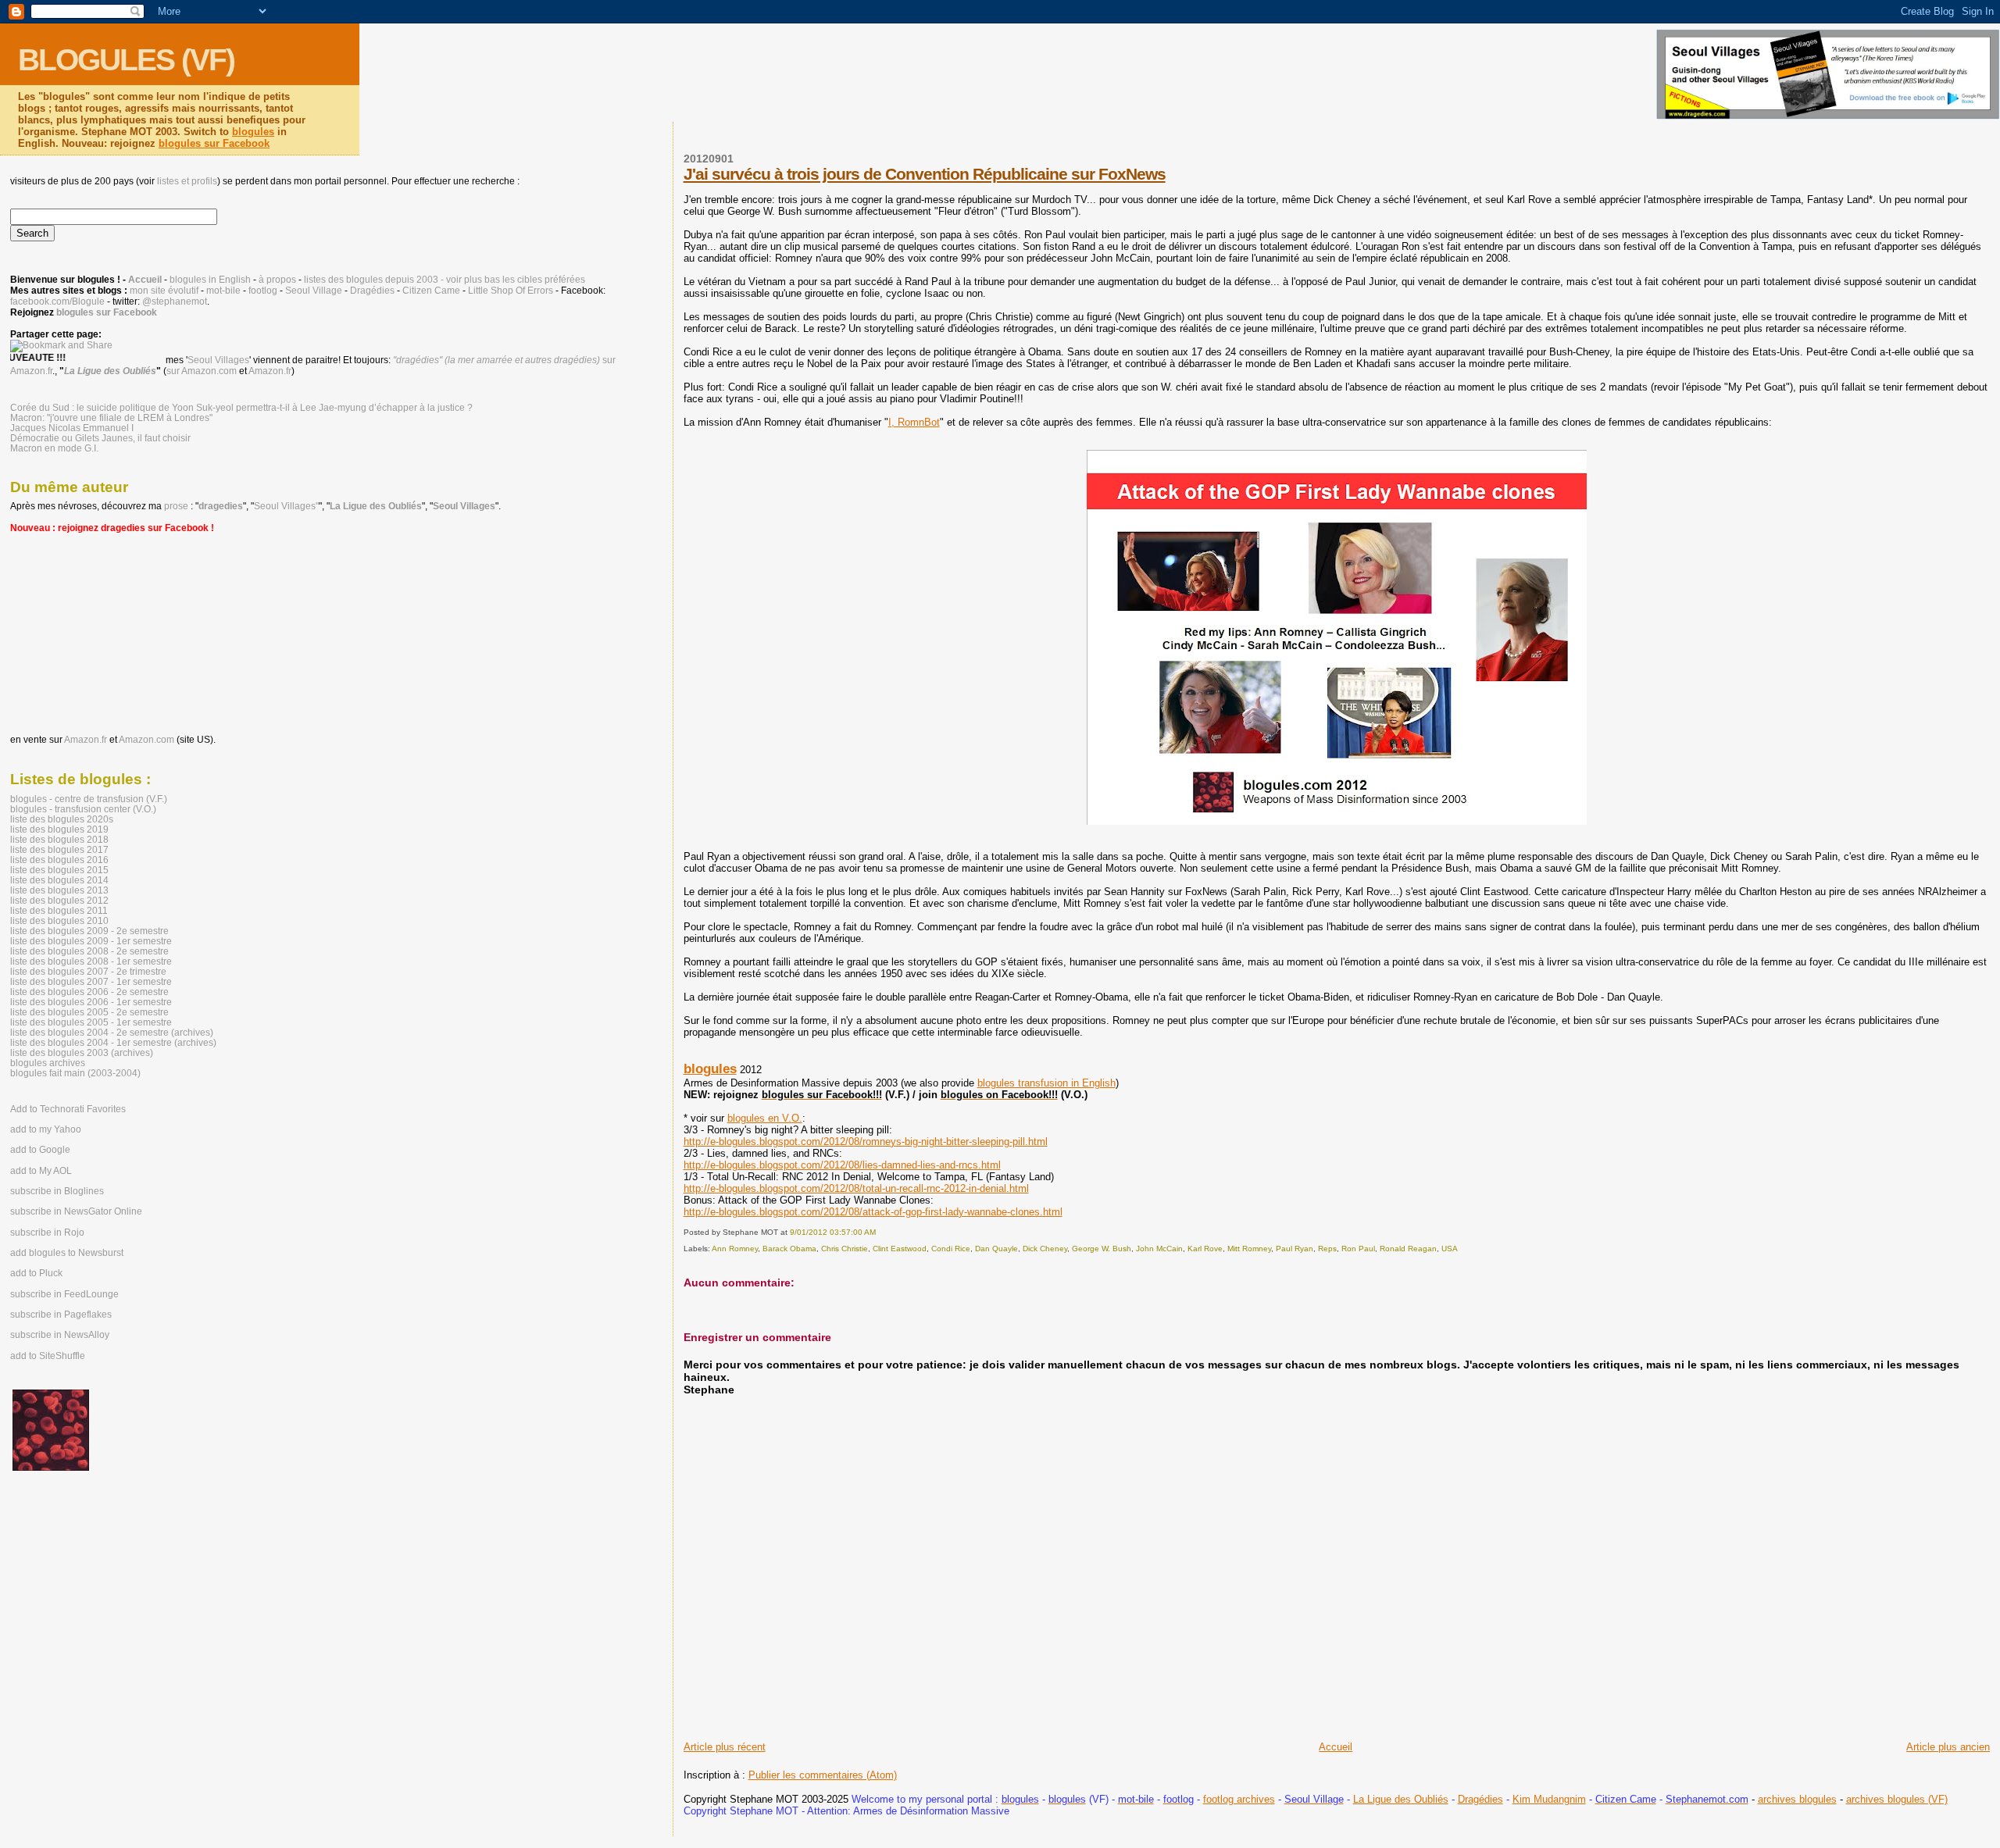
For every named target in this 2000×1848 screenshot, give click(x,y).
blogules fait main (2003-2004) (75, 1073)
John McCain (1159, 1249)
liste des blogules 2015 (59, 870)
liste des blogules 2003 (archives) (82, 1052)
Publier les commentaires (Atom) (823, 1775)
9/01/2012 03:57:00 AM (833, 1232)
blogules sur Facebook (214, 143)
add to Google (40, 1150)
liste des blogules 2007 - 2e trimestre (88, 971)
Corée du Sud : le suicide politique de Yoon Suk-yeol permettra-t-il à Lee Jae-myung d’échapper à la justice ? (241, 407)
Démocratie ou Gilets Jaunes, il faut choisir (100, 438)
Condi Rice (951, 1249)
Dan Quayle (996, 1249)
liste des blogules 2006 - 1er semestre (91, 1002)
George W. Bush (1102, 1249)
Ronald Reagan (1408, 1249)
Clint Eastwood (900, 1249)
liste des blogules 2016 (59, 860)
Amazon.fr (270, 371)
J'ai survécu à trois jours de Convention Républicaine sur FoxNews (925, 174)
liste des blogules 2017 (59, 849)
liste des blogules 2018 (59, 839)
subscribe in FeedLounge (64, 1294)
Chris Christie (845, 1249)
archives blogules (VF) (1897, 1799)
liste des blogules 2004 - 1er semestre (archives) (113, 1042)
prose (176, 506)
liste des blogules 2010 (59, 920)
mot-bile (223, 291)
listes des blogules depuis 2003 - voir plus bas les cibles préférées (445, 280)
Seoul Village (314, 291)
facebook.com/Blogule (57, 301)
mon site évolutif (164, 291)
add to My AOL (41, 1171)
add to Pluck (36, 1273)
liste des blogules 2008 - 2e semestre (89, 951)
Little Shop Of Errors (511, 291)
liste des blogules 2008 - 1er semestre (91, 961)
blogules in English (210, 280)
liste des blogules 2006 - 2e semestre (89, 992)
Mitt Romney (1249, 1249)
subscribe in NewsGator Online (76, 1211)
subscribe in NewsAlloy (60, 1335)
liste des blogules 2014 (59, 880)
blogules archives (48, 1063)
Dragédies (1480, 1799)
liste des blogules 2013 (59, 890)
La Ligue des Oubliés (1401, 1799)
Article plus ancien (1948, 1747)
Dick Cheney (1045, 1249)
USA (1450, 1249)
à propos (277, 280)
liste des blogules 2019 (59, 829)
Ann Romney (735, 1249)
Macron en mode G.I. (54, 448)
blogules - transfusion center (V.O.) (83, 809)
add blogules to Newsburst (67, 1253)
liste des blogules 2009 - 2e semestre (89, 931)
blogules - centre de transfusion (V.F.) (89, 799)
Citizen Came (431, 291)
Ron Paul (1358, 1249)
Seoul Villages (218, 360)
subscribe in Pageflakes (61, 1315)
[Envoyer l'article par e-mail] (879, 1232)
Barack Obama (789, 1249)
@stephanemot (175, 301)
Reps (1327, 1249)
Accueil (1336, 1747)
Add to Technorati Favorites (68, 1109)
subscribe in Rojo (47, 1233)
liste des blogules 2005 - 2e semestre (89, 1012)
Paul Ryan (1295, 1249)
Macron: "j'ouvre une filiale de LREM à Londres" (111, 417)
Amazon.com (146, 740)
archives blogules (1797, 1799)
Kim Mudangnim (1549, 1799)
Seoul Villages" (286, 506)
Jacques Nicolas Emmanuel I (72, 428)
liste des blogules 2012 (59, 900)
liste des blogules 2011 (59, 910)
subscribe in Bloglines (57, 1191)
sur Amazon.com (202, 371)
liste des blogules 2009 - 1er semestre (91, 941)
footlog (263, 291)
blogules (253, 132)
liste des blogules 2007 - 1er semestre (91, 981)
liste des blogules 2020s (62, 819)
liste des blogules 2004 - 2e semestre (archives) (112, 1032)
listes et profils (187, 181)
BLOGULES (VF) (126, 60)
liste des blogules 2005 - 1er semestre (91, 1022)
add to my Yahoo (46, 1129)
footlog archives (1239, 1799)
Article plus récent (725, 1747)
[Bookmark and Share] (61, 345)
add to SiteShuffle (48, 1356)
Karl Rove (1205, 1249)
